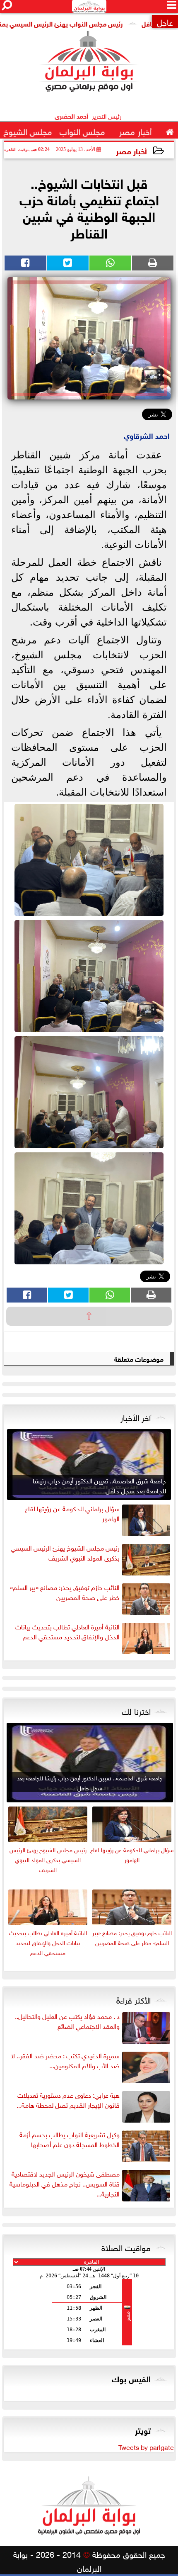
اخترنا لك (136, 1710)
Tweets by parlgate (146, 2447)
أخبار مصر (131, 150)
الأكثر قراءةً (133, 1999)
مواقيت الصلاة (126, 2247)
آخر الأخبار (136, 1417)
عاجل (165, 21)
